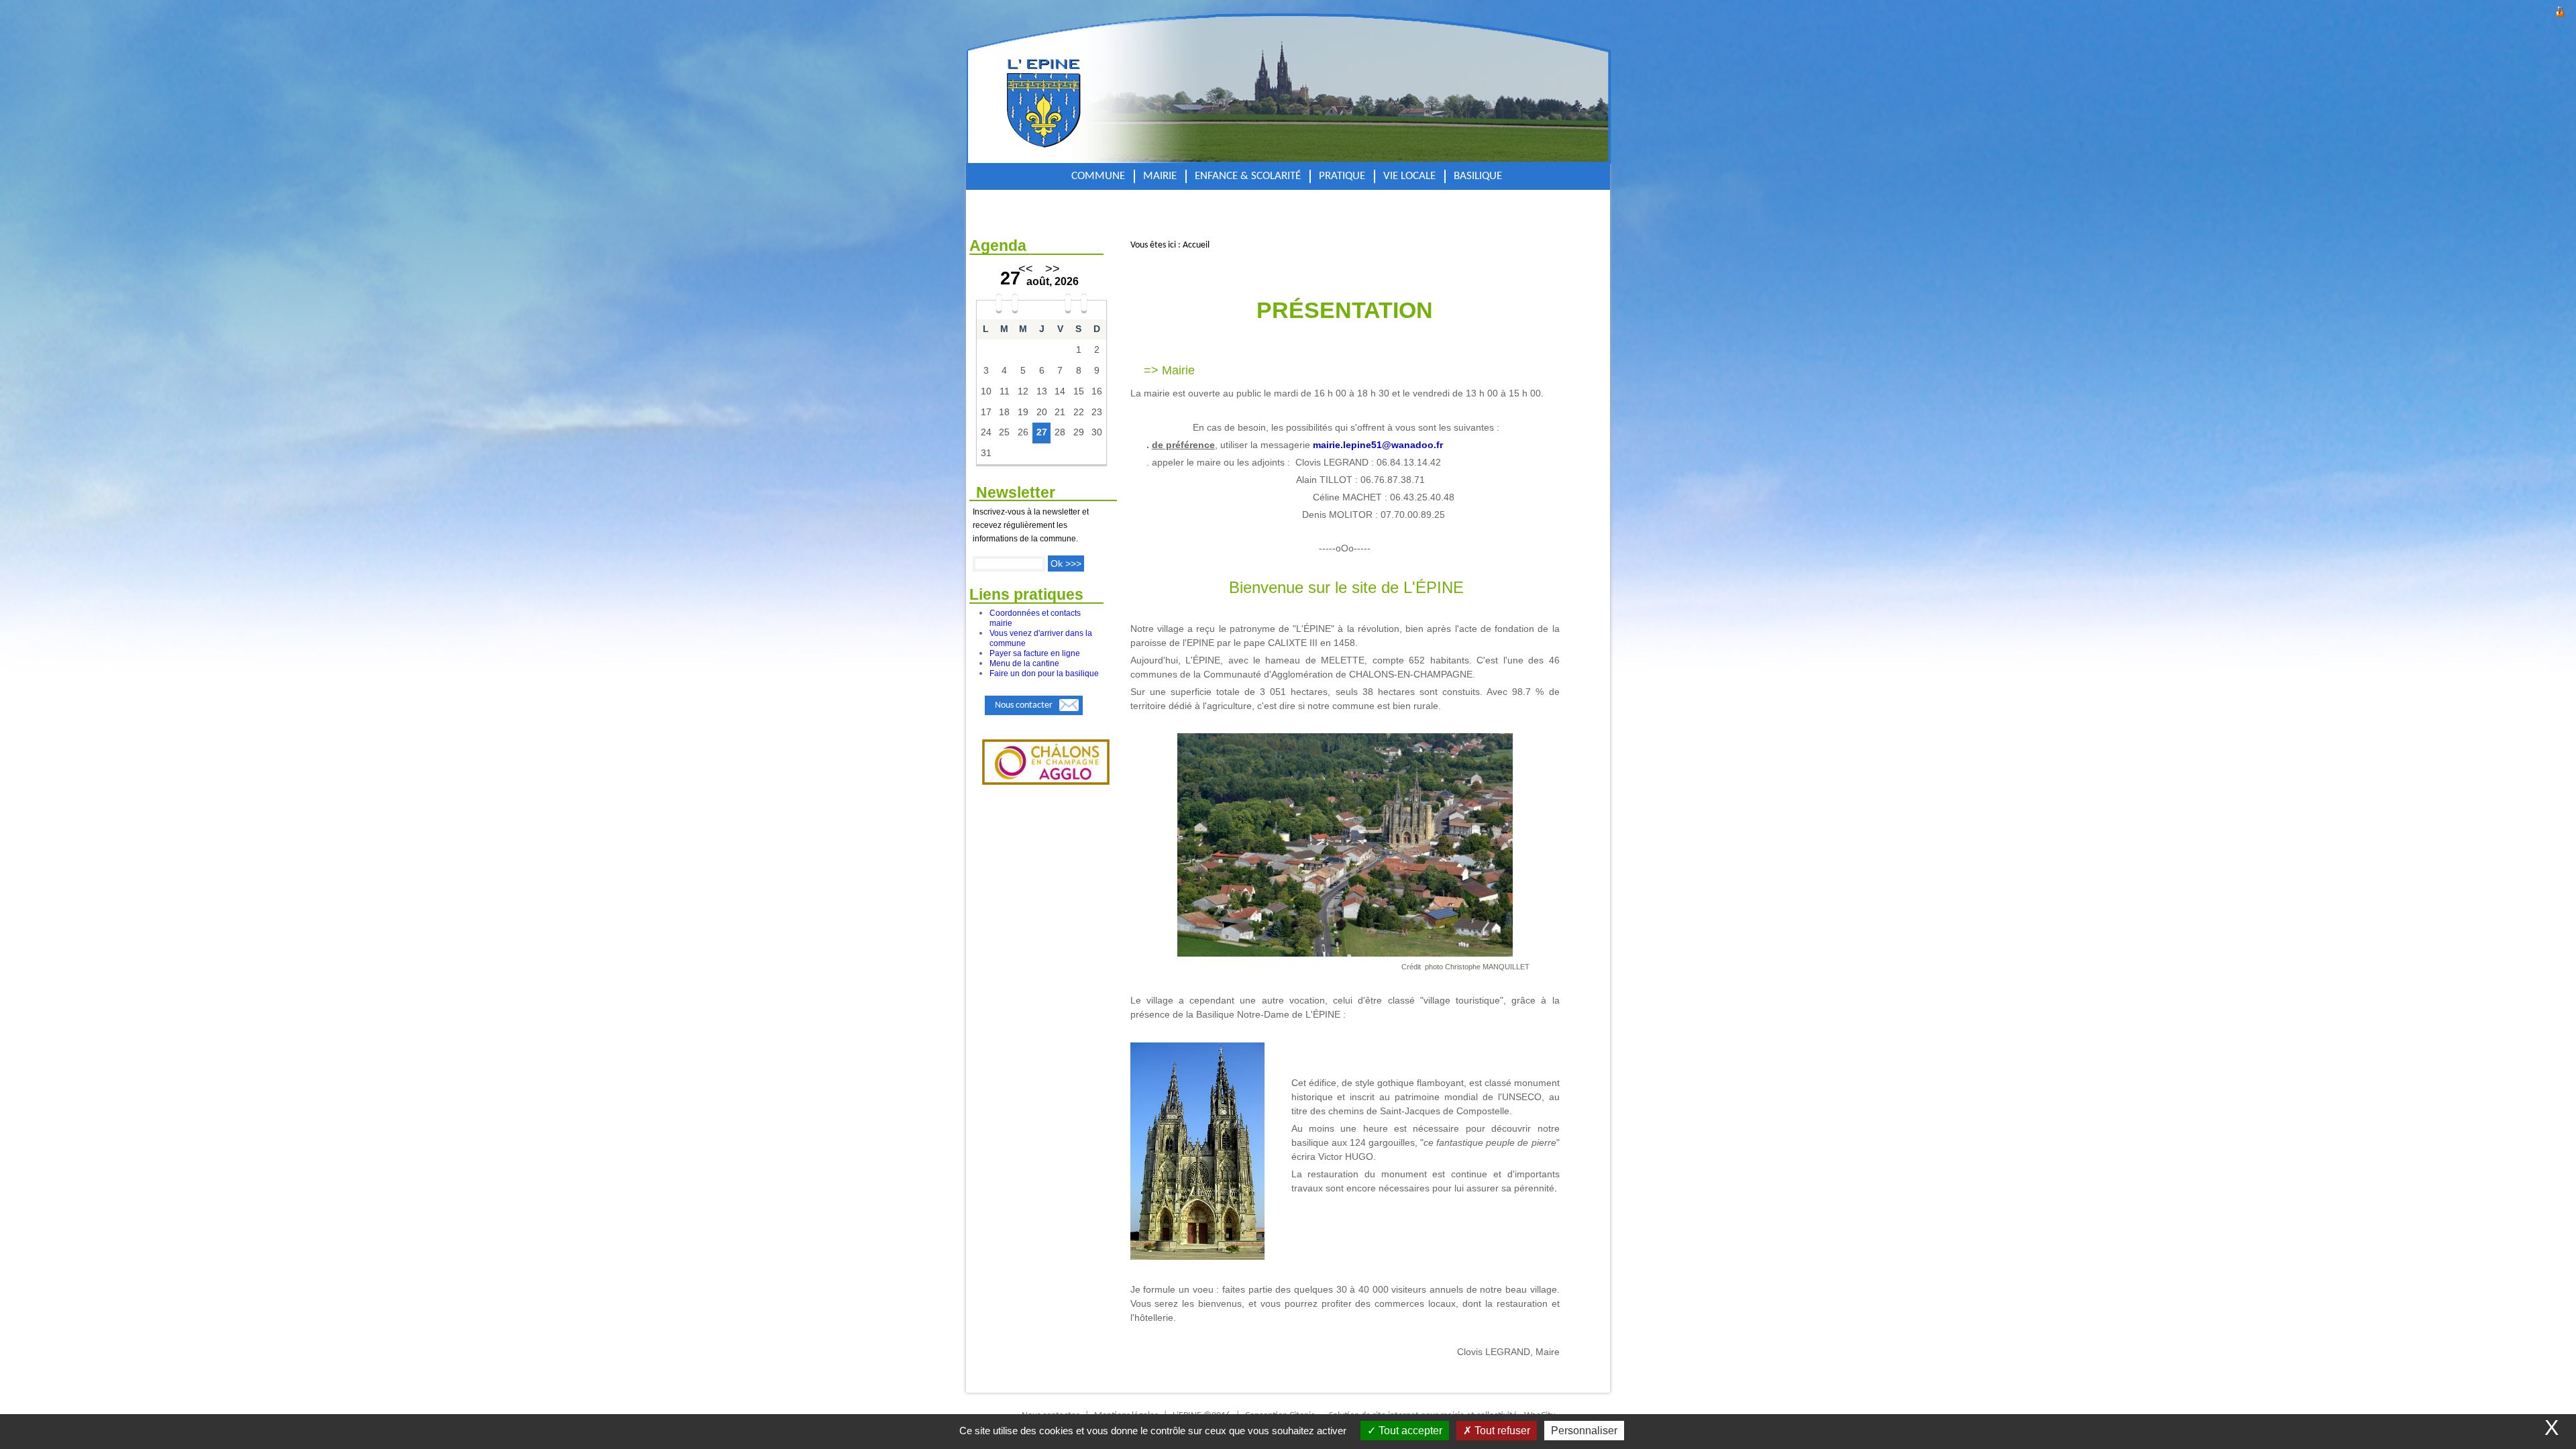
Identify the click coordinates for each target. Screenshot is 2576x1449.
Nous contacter (1024, 705)
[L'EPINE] (1088, 89)
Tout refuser (1501, 1431)
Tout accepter (1409, 1431)
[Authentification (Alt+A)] (2560, 10)
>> (1053, 269)
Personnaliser (1584, 1431)
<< (1026, 269)
